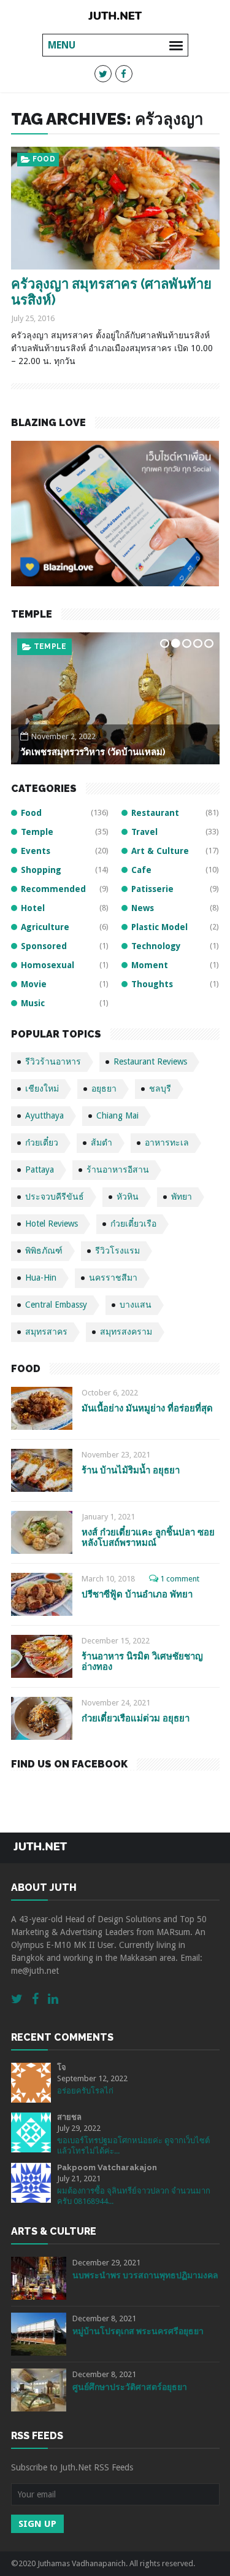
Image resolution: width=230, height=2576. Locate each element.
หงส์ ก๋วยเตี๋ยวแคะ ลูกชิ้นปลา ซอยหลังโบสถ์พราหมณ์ (148, 1538)
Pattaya (40, 1170)
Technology (156, 946)
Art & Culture (160, 851)
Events (36, 851)
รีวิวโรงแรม (117, 1251)
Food (44, 159)
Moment (150, 965)
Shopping (41, 870)
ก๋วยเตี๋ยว (42, 1143)
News (143, 908)
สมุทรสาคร (46, 1332)
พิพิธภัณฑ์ (44, 1251)
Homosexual (48, 965)
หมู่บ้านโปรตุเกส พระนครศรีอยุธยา (138, 2331)
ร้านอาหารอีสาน (118, 1170)
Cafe (141, 870)
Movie (34, 984)
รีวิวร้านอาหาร (53, 1061)
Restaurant (155, 813)
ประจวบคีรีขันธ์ (55, 1197)
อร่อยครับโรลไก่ (85, 2091)
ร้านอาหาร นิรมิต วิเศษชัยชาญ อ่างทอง (142, 1662)
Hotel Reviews (52, 1224)
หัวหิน (128, 1197)
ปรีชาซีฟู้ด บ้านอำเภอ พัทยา (137, 1594)
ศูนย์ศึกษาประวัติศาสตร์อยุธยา (130, 2387)
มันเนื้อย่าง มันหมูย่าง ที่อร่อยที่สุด (147, 1408)
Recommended (53, 889)
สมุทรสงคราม (126, 1332)
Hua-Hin (41, 1278)
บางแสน (136, 1305)
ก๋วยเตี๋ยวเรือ (133, 1224)
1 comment (180, 1579)
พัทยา (182, 1197)
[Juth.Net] (115, 15)
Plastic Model (159, 927)
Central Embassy (56, 1305)
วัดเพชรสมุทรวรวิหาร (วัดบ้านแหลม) (93, 752)
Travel (144, 832)
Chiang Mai (117, 1115)
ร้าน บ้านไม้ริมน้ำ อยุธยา (131, 1470)
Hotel (33, 908)
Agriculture (45, 927)
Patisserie (152, 889)
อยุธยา (104, 1088)
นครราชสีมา (113, 1278)
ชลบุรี (160, 1088)
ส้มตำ (102, 1143)
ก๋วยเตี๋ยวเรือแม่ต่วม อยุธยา (136, 1718)
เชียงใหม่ (42, 1088)
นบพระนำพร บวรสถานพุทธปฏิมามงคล (145, 2275)
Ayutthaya (44, 1115)
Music (33, 1003)
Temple (50, 646)
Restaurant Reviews (150, 1061)
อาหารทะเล (167, 1143)
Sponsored (44, 946)
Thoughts (152, 984)
